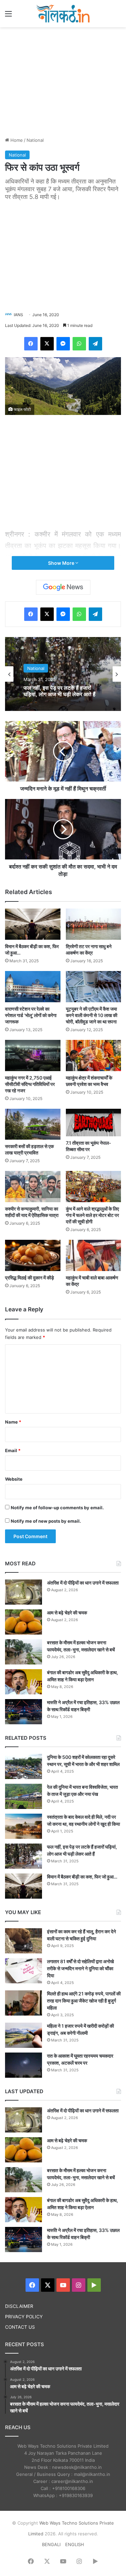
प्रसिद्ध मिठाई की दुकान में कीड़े (30, 1278)
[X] (47, 344)
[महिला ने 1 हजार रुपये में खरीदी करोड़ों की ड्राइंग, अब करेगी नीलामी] (24, 2035)
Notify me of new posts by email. (46, 1521)
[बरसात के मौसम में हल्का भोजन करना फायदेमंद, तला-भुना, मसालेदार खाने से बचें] (24, 1652)
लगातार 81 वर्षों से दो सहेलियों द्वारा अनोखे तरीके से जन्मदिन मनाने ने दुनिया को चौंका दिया (80, 1968)
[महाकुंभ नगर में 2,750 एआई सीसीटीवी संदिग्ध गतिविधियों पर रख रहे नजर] (33, 1055)
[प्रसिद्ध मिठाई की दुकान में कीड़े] (33, 1255)
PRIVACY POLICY (24, 2317)
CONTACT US (20, 2327)
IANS (18, 315)
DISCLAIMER (19, 2306)
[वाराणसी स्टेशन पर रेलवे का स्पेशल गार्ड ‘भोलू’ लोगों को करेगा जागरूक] (33, 987)
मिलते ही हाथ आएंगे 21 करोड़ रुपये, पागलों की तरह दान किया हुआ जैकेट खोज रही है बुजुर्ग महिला (84, 2001)
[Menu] (8, 16)
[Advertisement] (63, 81)
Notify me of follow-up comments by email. (57, 1508)
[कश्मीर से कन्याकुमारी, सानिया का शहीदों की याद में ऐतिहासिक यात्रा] (33, 1187)
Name (13, 1422)
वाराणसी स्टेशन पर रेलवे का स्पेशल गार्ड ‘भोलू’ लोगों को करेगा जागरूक (31, 1015)
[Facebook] (31, 344)
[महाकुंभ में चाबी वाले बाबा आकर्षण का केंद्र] (94, 1255)
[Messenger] (63, 344)
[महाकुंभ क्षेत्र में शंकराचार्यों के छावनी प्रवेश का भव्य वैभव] (94, 1055)
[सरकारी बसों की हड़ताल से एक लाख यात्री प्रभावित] (33, 1124)
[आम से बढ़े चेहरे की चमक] (24, 1622)
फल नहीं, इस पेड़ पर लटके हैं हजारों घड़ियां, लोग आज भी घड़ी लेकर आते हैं (59, 691)
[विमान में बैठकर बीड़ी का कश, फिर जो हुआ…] (33, 924)
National (35, 140)
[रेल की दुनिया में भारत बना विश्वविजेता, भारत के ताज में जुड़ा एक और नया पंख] (24, 1796)
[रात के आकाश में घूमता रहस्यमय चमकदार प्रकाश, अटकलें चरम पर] (24, 2065)
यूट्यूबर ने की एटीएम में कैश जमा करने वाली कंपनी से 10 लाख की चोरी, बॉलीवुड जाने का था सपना (92, 1015)
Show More (62, 563)
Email (13, 1450)
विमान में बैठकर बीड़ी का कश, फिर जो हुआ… (82, 1877)
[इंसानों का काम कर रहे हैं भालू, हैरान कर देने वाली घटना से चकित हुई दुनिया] (24, 1941)
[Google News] (63, 587)
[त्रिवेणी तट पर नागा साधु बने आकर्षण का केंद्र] (94, 924)
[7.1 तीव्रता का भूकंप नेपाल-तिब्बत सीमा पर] (94, 1123)
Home (16, 140)
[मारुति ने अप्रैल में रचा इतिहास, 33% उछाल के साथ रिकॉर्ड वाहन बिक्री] (24, 1712)
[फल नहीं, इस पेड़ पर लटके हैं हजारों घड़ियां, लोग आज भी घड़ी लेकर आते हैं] (24, 1856)
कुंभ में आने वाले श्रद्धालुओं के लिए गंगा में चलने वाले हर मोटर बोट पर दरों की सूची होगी (92, 1215)
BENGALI (51, 2544)
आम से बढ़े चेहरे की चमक (67, 1613)
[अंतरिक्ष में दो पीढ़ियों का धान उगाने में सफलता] (24, 1592)
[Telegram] (95, 344)
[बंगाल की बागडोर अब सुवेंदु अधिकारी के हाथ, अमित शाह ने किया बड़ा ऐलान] (24, 1682)
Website (14, 1479)
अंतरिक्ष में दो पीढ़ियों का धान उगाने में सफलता (83, 1583)
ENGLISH (75, 2544)
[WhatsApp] (79, 344)
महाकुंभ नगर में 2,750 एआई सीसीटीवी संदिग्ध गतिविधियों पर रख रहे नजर (30, 1084)
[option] (63, 674)
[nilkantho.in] (63, 14)
